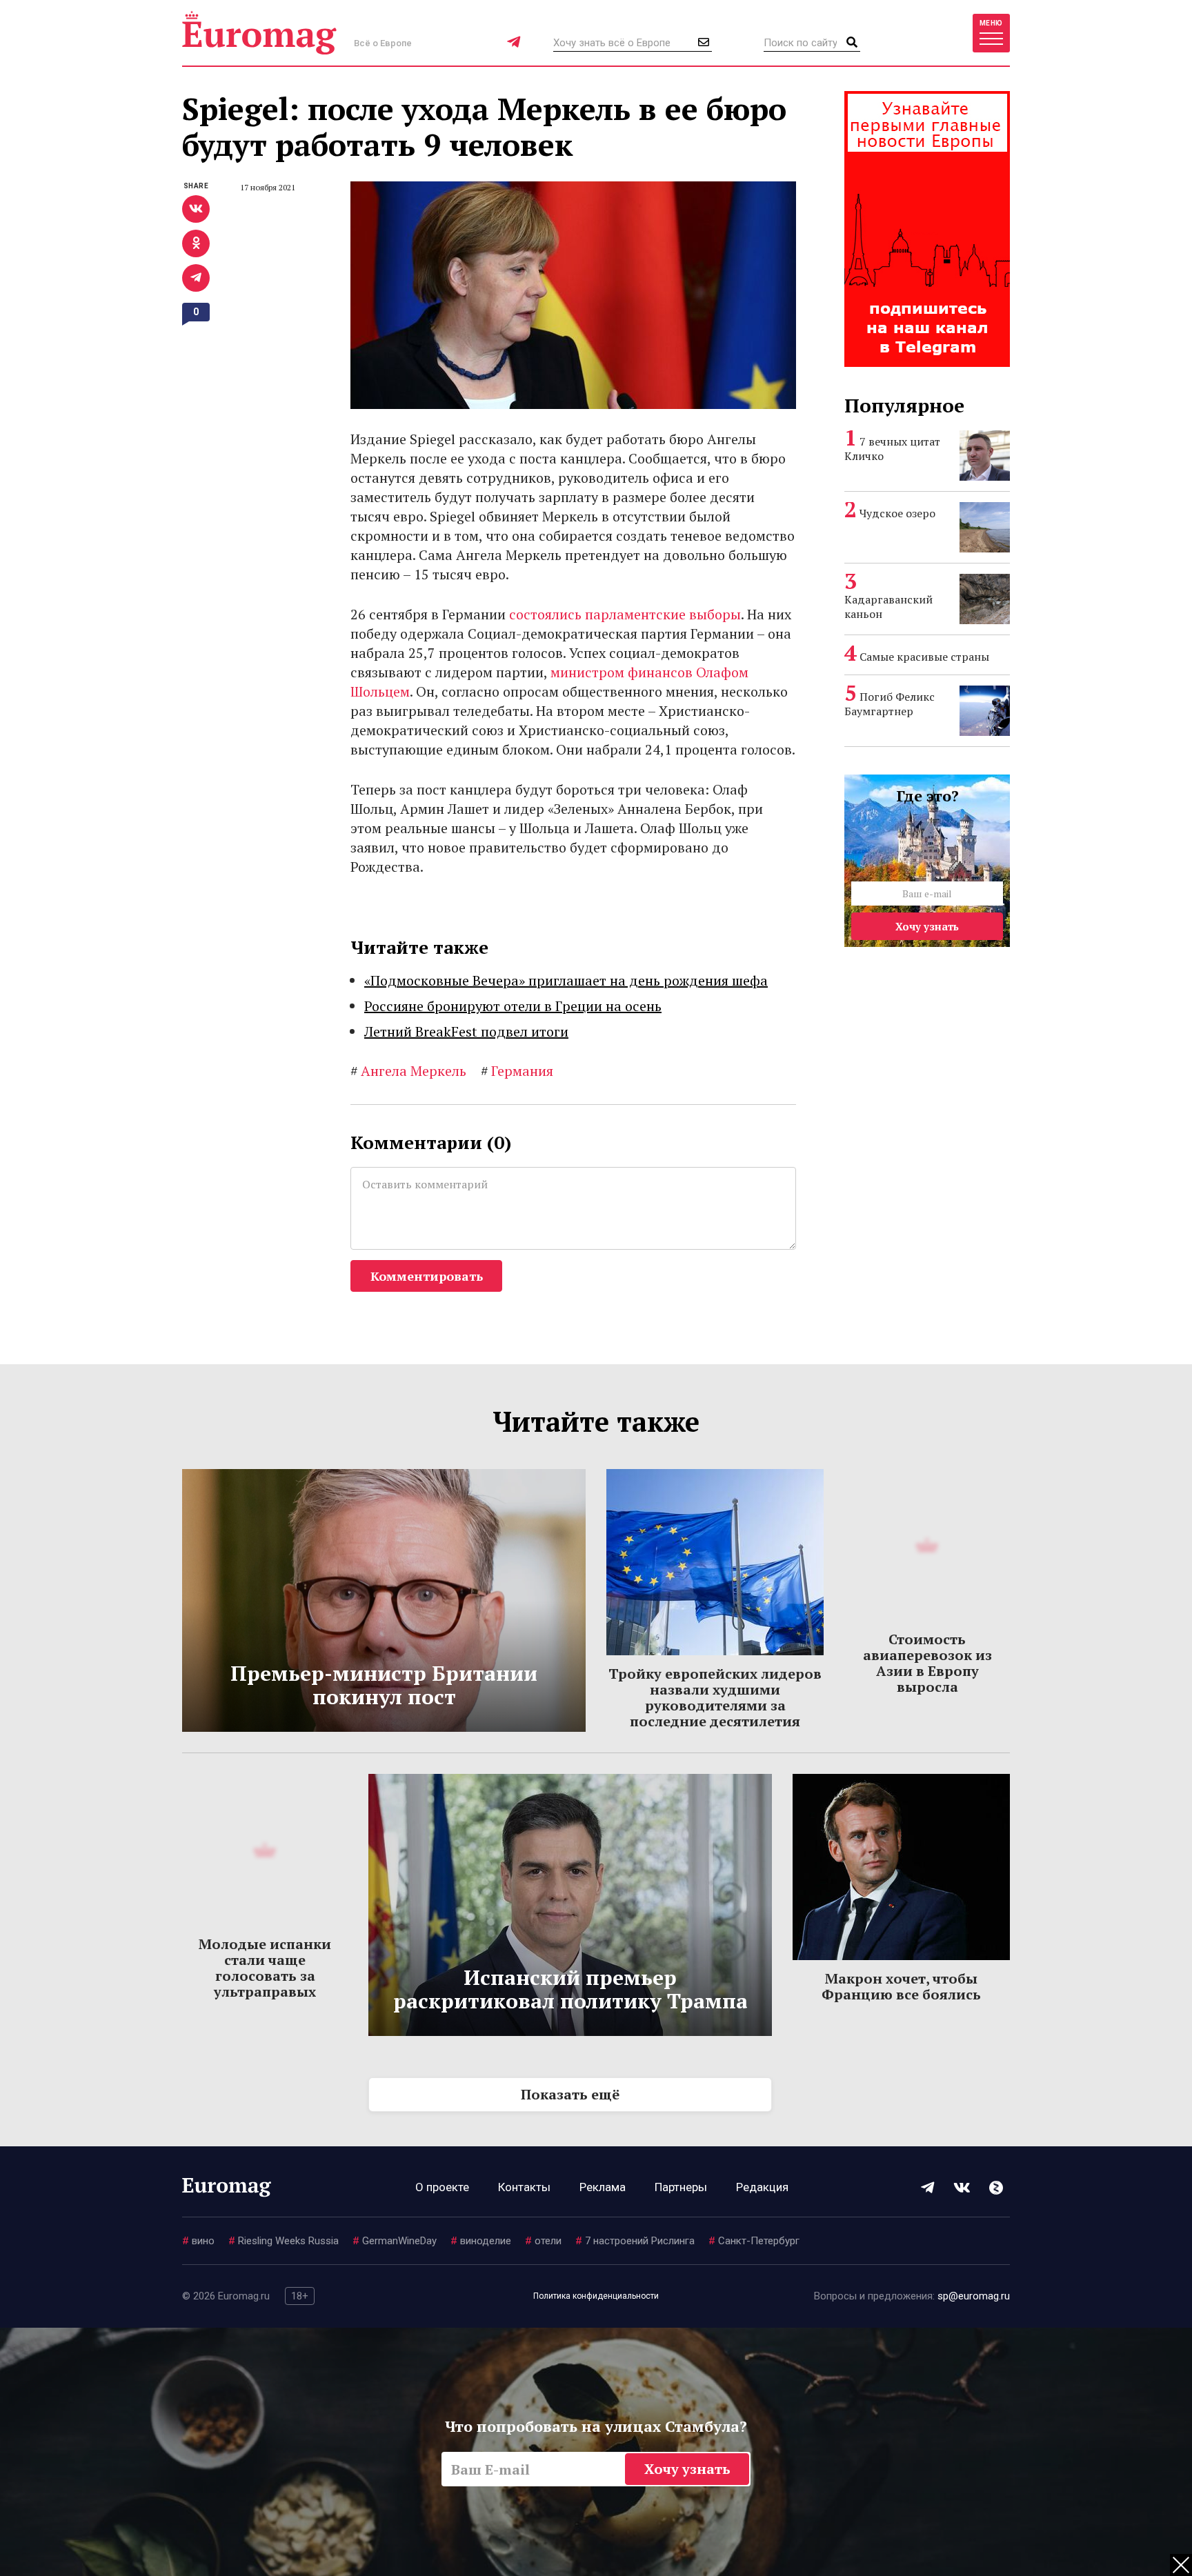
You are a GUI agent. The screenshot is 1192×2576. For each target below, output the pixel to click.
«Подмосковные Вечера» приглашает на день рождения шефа (566, 980)
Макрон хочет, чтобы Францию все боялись (901, 1986)
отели (543, 2241)
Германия (517, 1071)
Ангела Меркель (408, 1071)
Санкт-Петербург (754, 2241)
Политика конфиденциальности (596, 2296)
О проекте (442, 2187)
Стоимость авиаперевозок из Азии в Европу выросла (927, 1663)
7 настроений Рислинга (635, 2241)
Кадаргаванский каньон (888, 607)
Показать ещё (570, 2094)
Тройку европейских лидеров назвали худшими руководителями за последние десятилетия (715, 1697)
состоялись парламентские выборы (625, 614)
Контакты (524, 2187)
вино (198, 2241)
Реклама (603, 2187)
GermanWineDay (395, 2241)
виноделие (481, 2241)
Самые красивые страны (924, 657)
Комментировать (427, 1276)
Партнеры (681, 2187)
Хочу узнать (927, 926)
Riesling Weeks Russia (284, 2241)
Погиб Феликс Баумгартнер (890, 704)
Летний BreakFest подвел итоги (466, 1031)
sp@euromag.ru (974, 2296)
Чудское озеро (897, 513)
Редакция (762, 2187)
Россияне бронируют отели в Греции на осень (513, 1006)
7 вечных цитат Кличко (892, 449)
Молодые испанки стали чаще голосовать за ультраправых (265, 1968)
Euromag (259, 33)
